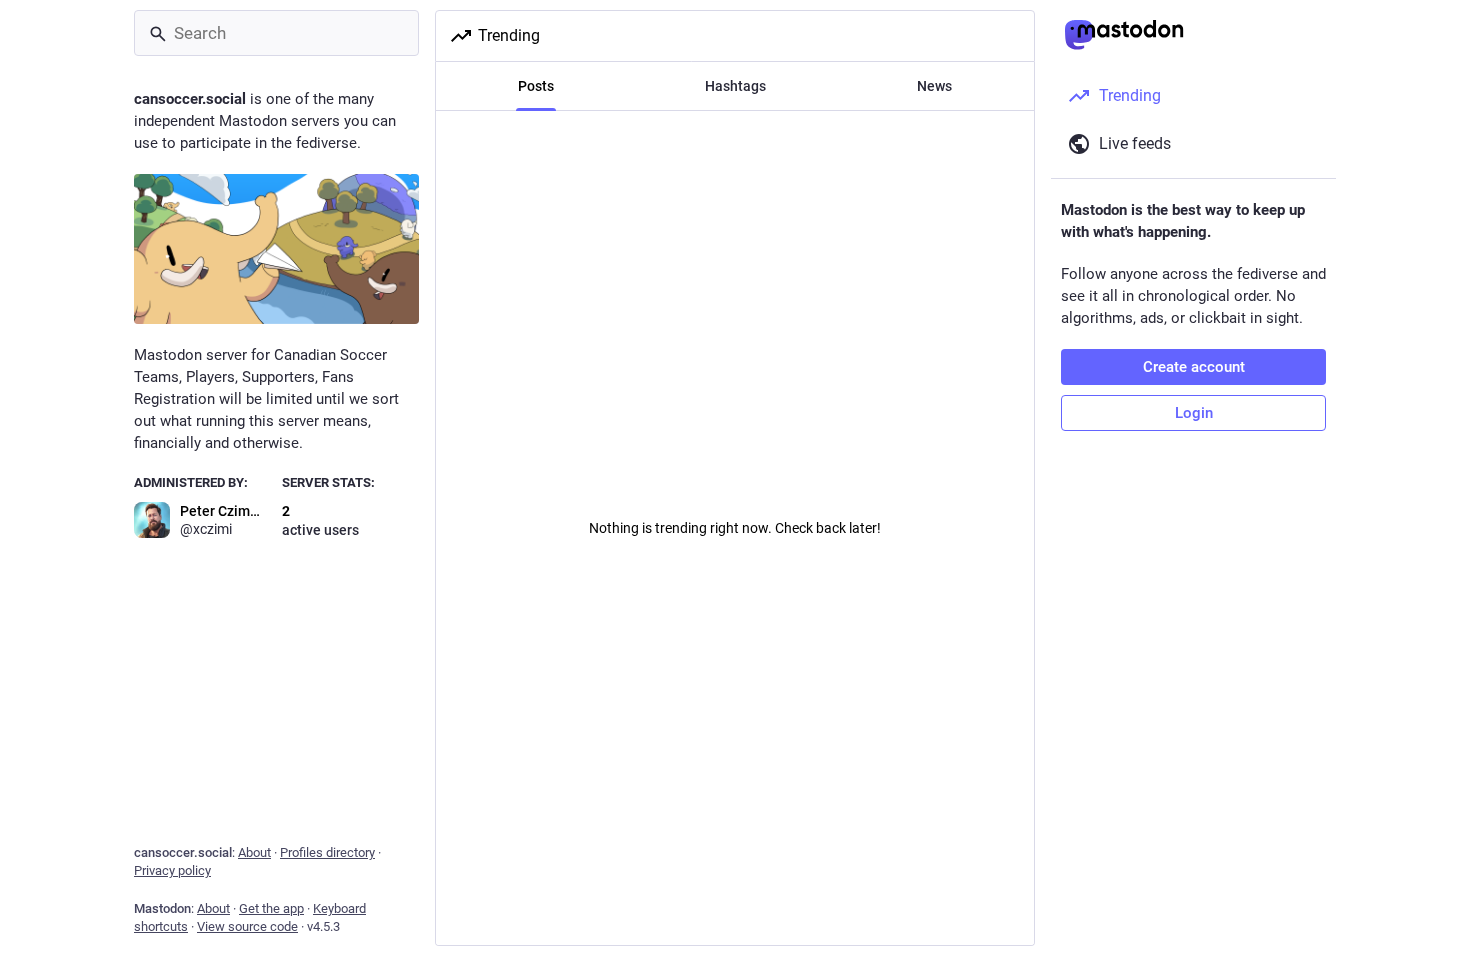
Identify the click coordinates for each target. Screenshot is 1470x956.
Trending (509, 35)
